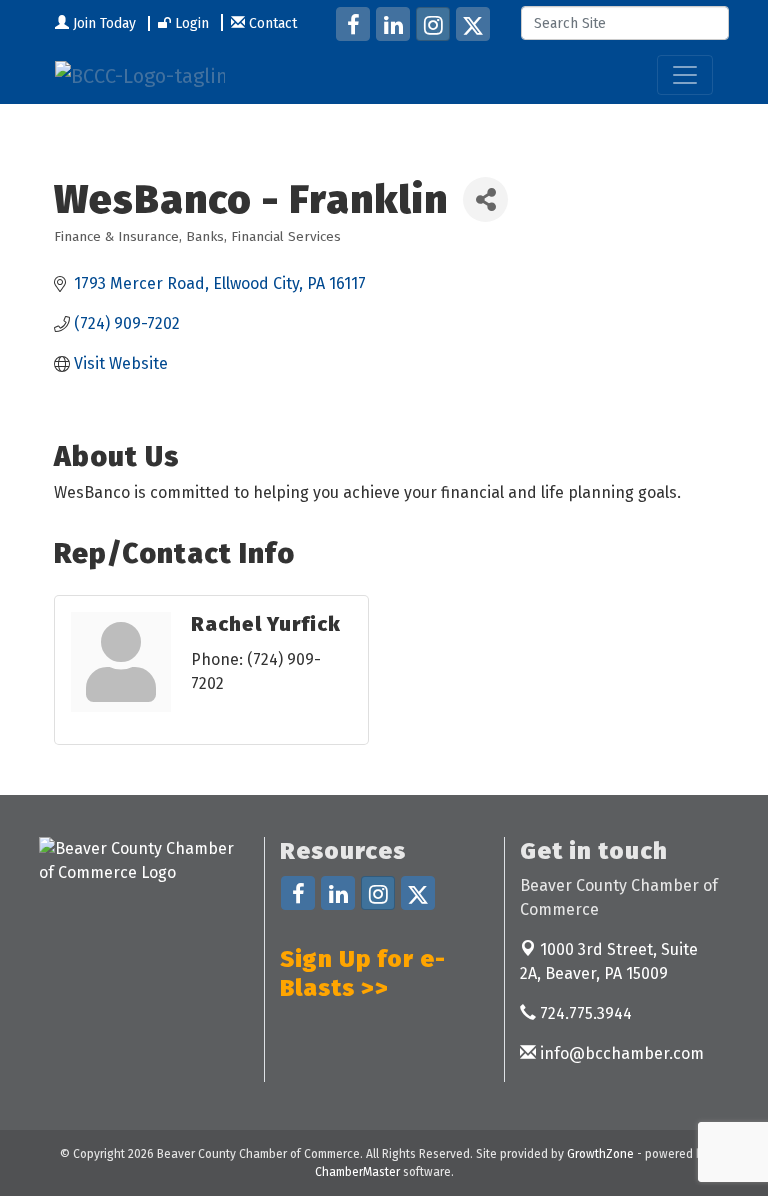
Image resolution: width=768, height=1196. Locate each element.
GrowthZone (600, 1154)
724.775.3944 (584, 1013)
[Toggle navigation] (685, 75)
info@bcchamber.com (620, 1053)
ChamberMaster (357, 1172)
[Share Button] (485, 199)
